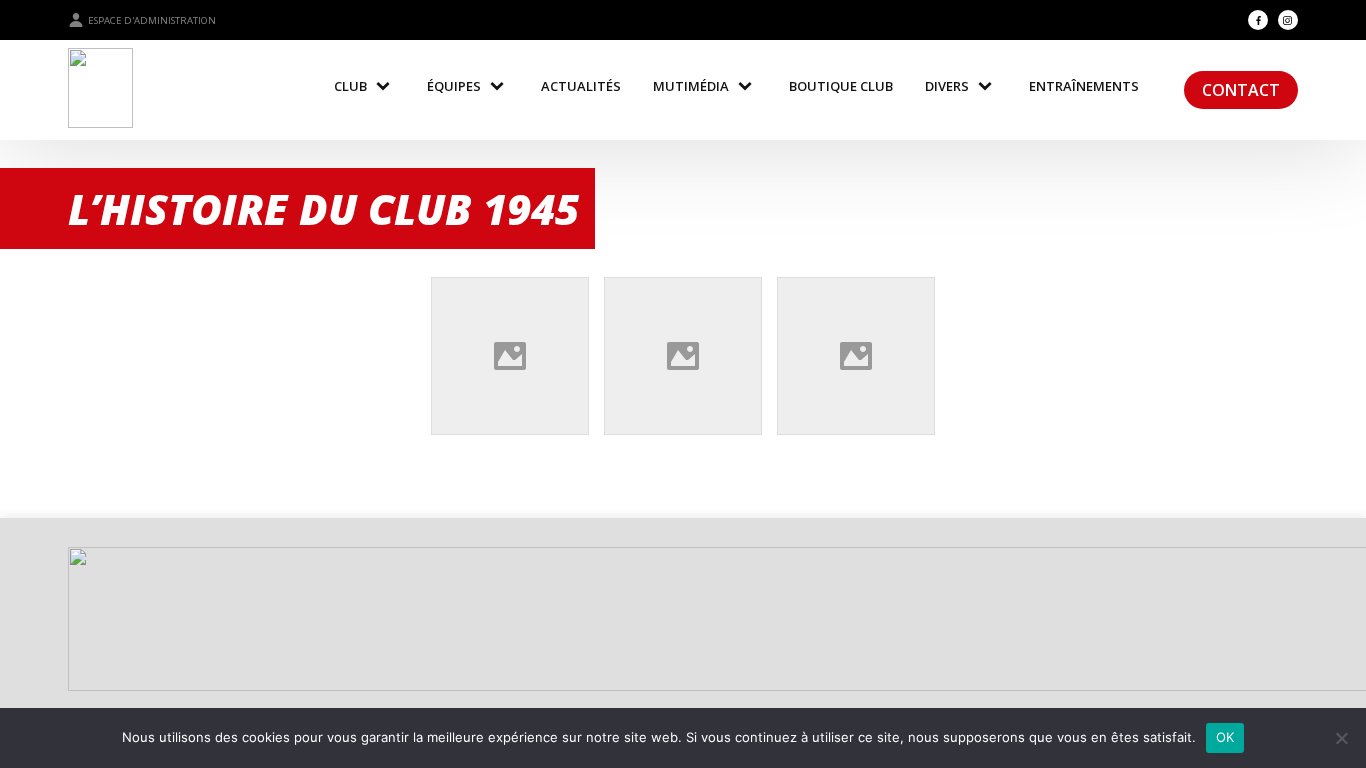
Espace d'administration (152, 20)
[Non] (1341, 738)
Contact (1241, 90)
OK (1225, 737)
